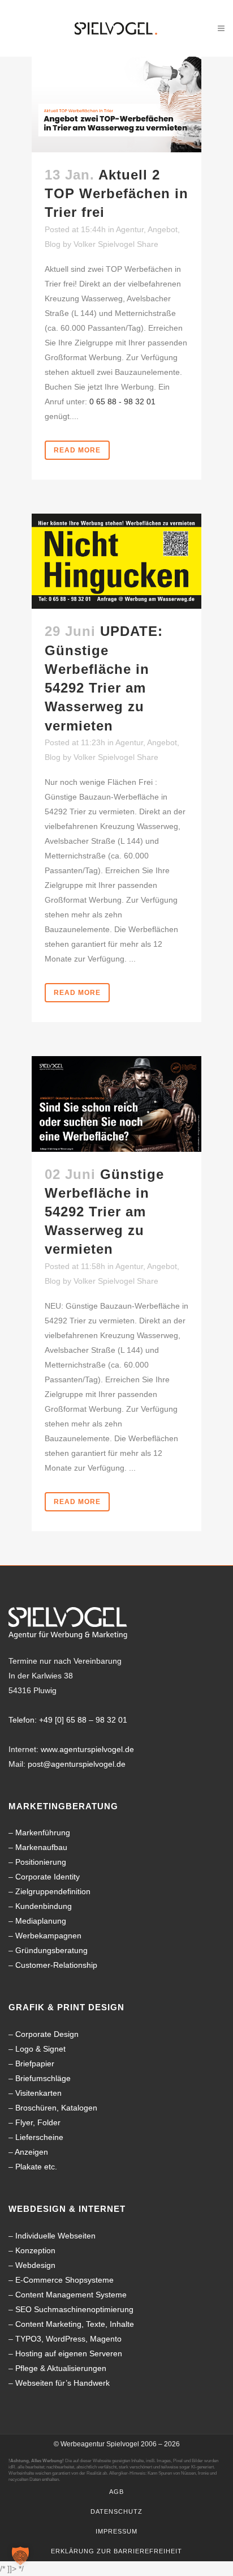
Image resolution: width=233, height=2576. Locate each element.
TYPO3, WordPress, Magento (68, 2339)
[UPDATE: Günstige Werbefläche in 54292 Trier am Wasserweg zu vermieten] (116, 561)
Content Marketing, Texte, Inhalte (75, 2324)
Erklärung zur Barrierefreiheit (116, 2551)
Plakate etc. (36, 2167)
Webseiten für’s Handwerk (62, 2383)
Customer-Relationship (56, 1965)
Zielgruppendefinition (53, 1891)
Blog (53, 244)
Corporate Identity (48, 1877)
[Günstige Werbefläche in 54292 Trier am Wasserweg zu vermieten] (116, 1104)
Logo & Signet (40, 2049)
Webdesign (35, 2265)
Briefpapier (35, 2064)
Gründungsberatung (51, 1950)
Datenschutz (116, 2511)
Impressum (116, 2531)
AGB (116, 2492)
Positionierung (41, 1862)
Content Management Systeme (71, 2295)
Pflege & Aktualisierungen (61, 2368)
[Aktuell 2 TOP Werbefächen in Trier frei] (116, 104)
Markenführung (43, 1832)
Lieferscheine (39, 2137)
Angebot (163, 229)
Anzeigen (31, 2152)
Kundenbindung (44, 1906)
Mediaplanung (41, 1921)
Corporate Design (47, 2034)
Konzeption (35, 2250)
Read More (77, 450)
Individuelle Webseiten (55, 2236)
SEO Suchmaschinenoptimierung (74, 2309)
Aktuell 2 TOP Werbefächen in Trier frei (116, 193)
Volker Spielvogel (104, 244)
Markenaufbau (41, 1847)
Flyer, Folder (38, 2122)
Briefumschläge (43, 2078)
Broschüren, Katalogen (56, 2108)
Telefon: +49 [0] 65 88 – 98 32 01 (68, 1720)
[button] (20, 2556)
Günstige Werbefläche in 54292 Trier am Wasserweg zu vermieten (104, 1212)
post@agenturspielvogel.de (77, 1764)
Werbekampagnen (48, 1936)
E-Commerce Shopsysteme (64, 2280)
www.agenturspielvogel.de (87, 1749)
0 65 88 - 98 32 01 (122, 401)
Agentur (130, 229)
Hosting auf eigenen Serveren (69, 2353)
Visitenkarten (38, 2093)
